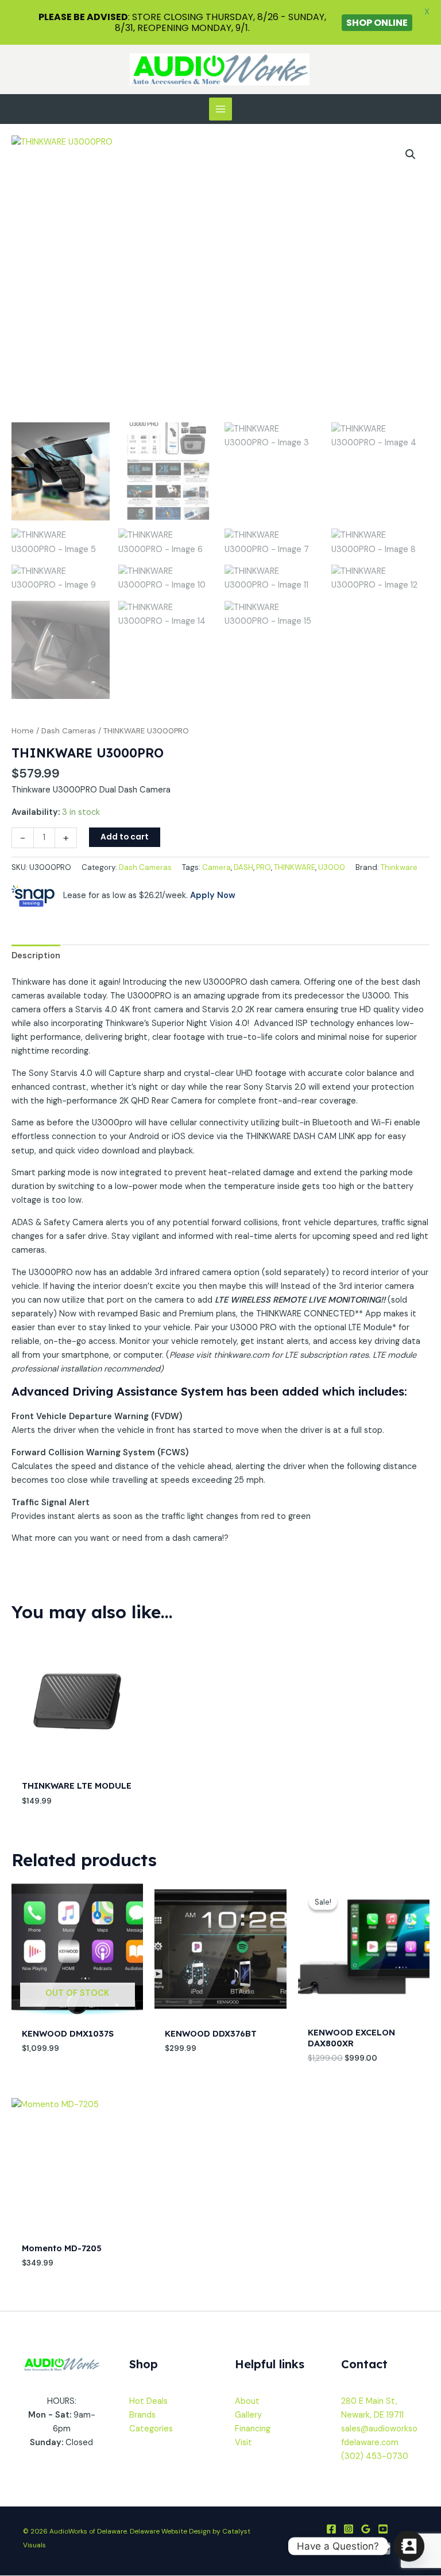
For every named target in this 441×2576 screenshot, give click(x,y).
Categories (151, 2429)
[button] (411, 154)
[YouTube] (383, 2529)
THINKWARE (295, 867)
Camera (216, 867)
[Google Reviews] (366, 2529)
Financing (253, 2429)
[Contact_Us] (409, 2546)
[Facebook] (331, 2529)
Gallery (248, 2415)
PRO (264, 867)
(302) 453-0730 (375, 2456)
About (247, 2401)
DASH (243, 867)
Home (23, 731)
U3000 (332, 867)
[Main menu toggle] (220, 109)
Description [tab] (36, 956)
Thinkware (399, 867)
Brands (142, 2415)
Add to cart (125, 837)
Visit (243, 2443)
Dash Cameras (69, 731)
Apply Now (213, 895)
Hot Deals (148, 2401)
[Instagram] (349, 2529)
